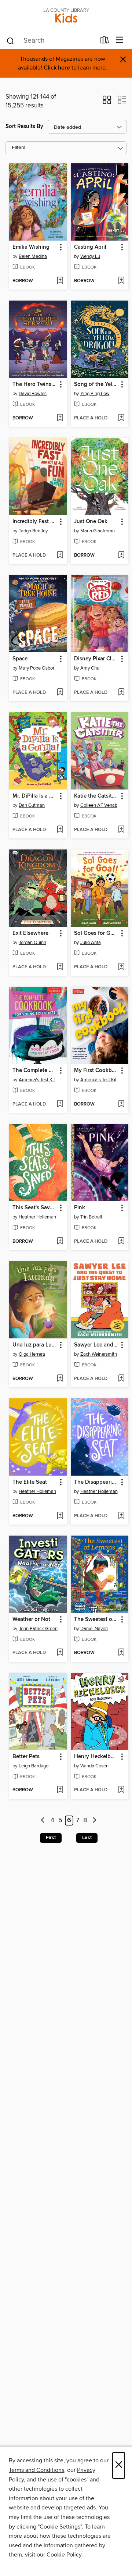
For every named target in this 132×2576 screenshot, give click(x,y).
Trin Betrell (91, 1217)
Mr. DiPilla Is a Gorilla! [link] (35, 796)
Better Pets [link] (26, 1757)
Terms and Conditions (36, 2470)
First (51, 1838)
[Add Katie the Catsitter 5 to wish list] (121, 830)
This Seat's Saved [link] (34, 1208)
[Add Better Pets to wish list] (60, 1790)
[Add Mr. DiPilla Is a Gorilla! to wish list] (60, 830)
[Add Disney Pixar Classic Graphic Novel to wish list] (121, 693)
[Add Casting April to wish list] (121, 281)
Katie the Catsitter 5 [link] (96, 796)
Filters (19, 148)
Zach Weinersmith (99, 1354)
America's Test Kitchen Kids (39, 1080)
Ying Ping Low (95, 394)
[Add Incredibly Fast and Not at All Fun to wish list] (60, 556)
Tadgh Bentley (33, 531)
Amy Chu (90, 668)
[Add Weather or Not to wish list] (60, 1653)
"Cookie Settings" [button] (60, 2527)
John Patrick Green (38, 1629)
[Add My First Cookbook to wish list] (121, 1104)
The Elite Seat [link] (30, 1482)
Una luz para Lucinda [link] (35, 1345)
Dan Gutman (32, 805)
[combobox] (51, 41)
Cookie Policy (64, 2555)
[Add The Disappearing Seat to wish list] (121, 1516)
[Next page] (94, 1821)
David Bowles (33, 394)
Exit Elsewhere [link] (30, 933)
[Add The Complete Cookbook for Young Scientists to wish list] (60, 1104)
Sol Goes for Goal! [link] (96, 933)
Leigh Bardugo (34, 1766)
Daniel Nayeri (94, 1629)
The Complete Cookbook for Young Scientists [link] (35, 1071)
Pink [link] (80, 1208)
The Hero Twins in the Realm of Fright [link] (35, 384)
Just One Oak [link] (91, 522)
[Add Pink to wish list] (121, 1242)
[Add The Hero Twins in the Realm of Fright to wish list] (60, 418)
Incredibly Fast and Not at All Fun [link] (35, 522)
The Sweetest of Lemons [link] (96, 1619)
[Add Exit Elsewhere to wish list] (60, 967)
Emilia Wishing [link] (31, 247)
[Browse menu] (120, 40)
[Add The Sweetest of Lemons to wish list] (121, 1653)
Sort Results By (24, 126)
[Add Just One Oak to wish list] (121, 556)
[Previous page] (43, 1821)
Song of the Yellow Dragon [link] (96, 384)
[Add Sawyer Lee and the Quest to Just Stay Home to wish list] (121, 1379)
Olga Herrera (32, 1354)
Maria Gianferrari (98, 531)
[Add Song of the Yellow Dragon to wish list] (121, 418)
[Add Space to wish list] (60, 693)
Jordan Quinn (32, 943)
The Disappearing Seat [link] (96, 1482)
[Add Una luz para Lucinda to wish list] (60, 1379)
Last (87, 1838)
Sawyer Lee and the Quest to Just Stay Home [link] (96, 1345)
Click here (57, 68)
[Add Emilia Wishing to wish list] (60, 281)
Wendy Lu (90, 256)
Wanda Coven (94, 1766)
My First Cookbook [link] (96, 1071)
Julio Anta (91, 943)
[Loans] (105, 42)
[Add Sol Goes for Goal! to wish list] (121, 967)
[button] (107, 102)
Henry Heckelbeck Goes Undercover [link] (96, 1757)
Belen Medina (33, 256)
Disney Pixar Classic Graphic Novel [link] (96, 659)
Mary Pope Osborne (39, 668)
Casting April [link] (90, 247)
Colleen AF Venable (101, 805)
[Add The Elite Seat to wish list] (60, 1516)
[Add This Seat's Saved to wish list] (60, 1242)
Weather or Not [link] (31, 1619)
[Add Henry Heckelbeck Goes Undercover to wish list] (121, 1790)
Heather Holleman (37, 1217)
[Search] (10, 40)
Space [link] (20, 659)
